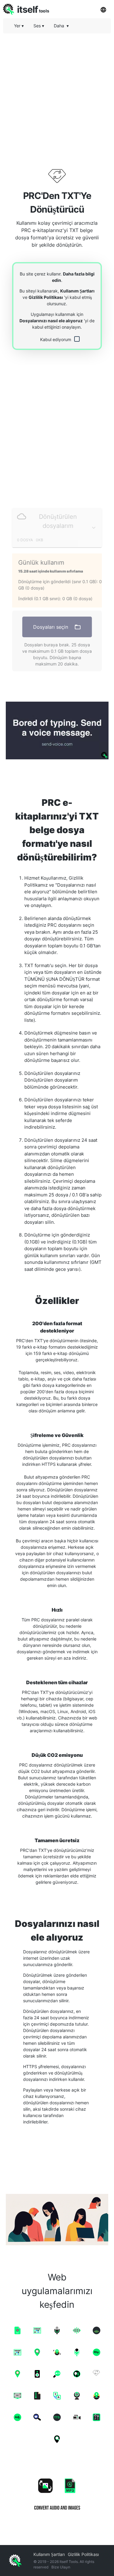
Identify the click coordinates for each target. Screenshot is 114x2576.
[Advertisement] (57, 95)
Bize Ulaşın (61, 2567)
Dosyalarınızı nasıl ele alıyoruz (51, 321)
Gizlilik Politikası (46, 297)
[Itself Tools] (57, 2492)
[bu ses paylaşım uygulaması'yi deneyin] (57, 730)
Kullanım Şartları (77, 291)
